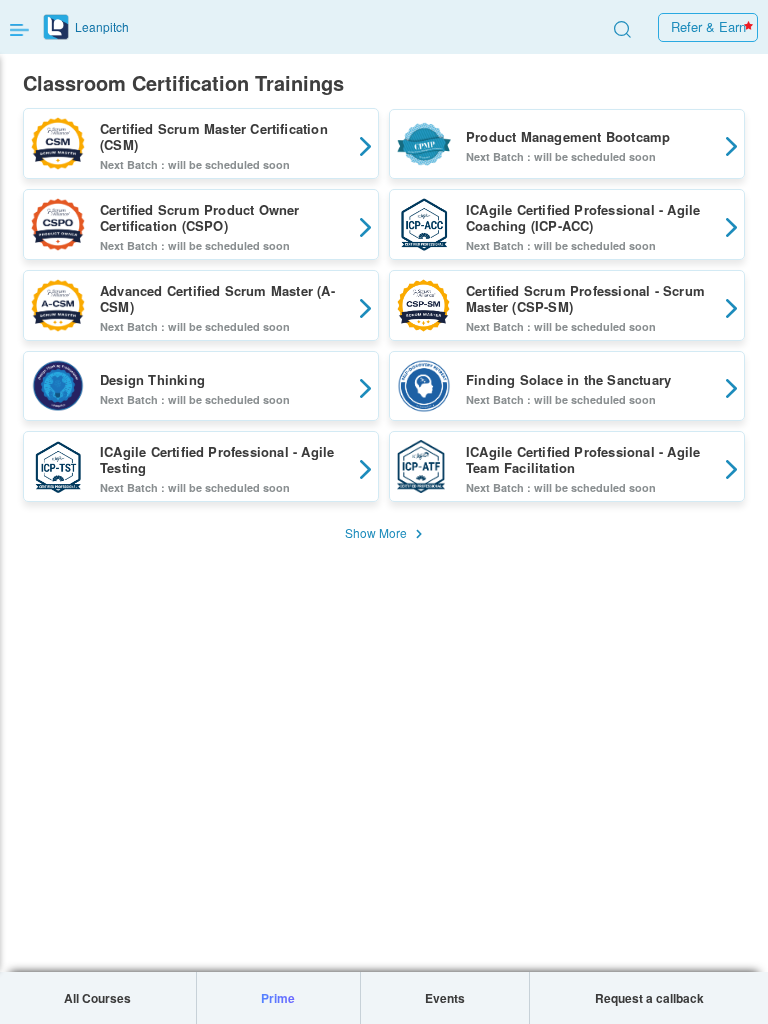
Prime (278, 998)
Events (445, 998)
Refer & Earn (708, 26)
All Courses (97, 998)
